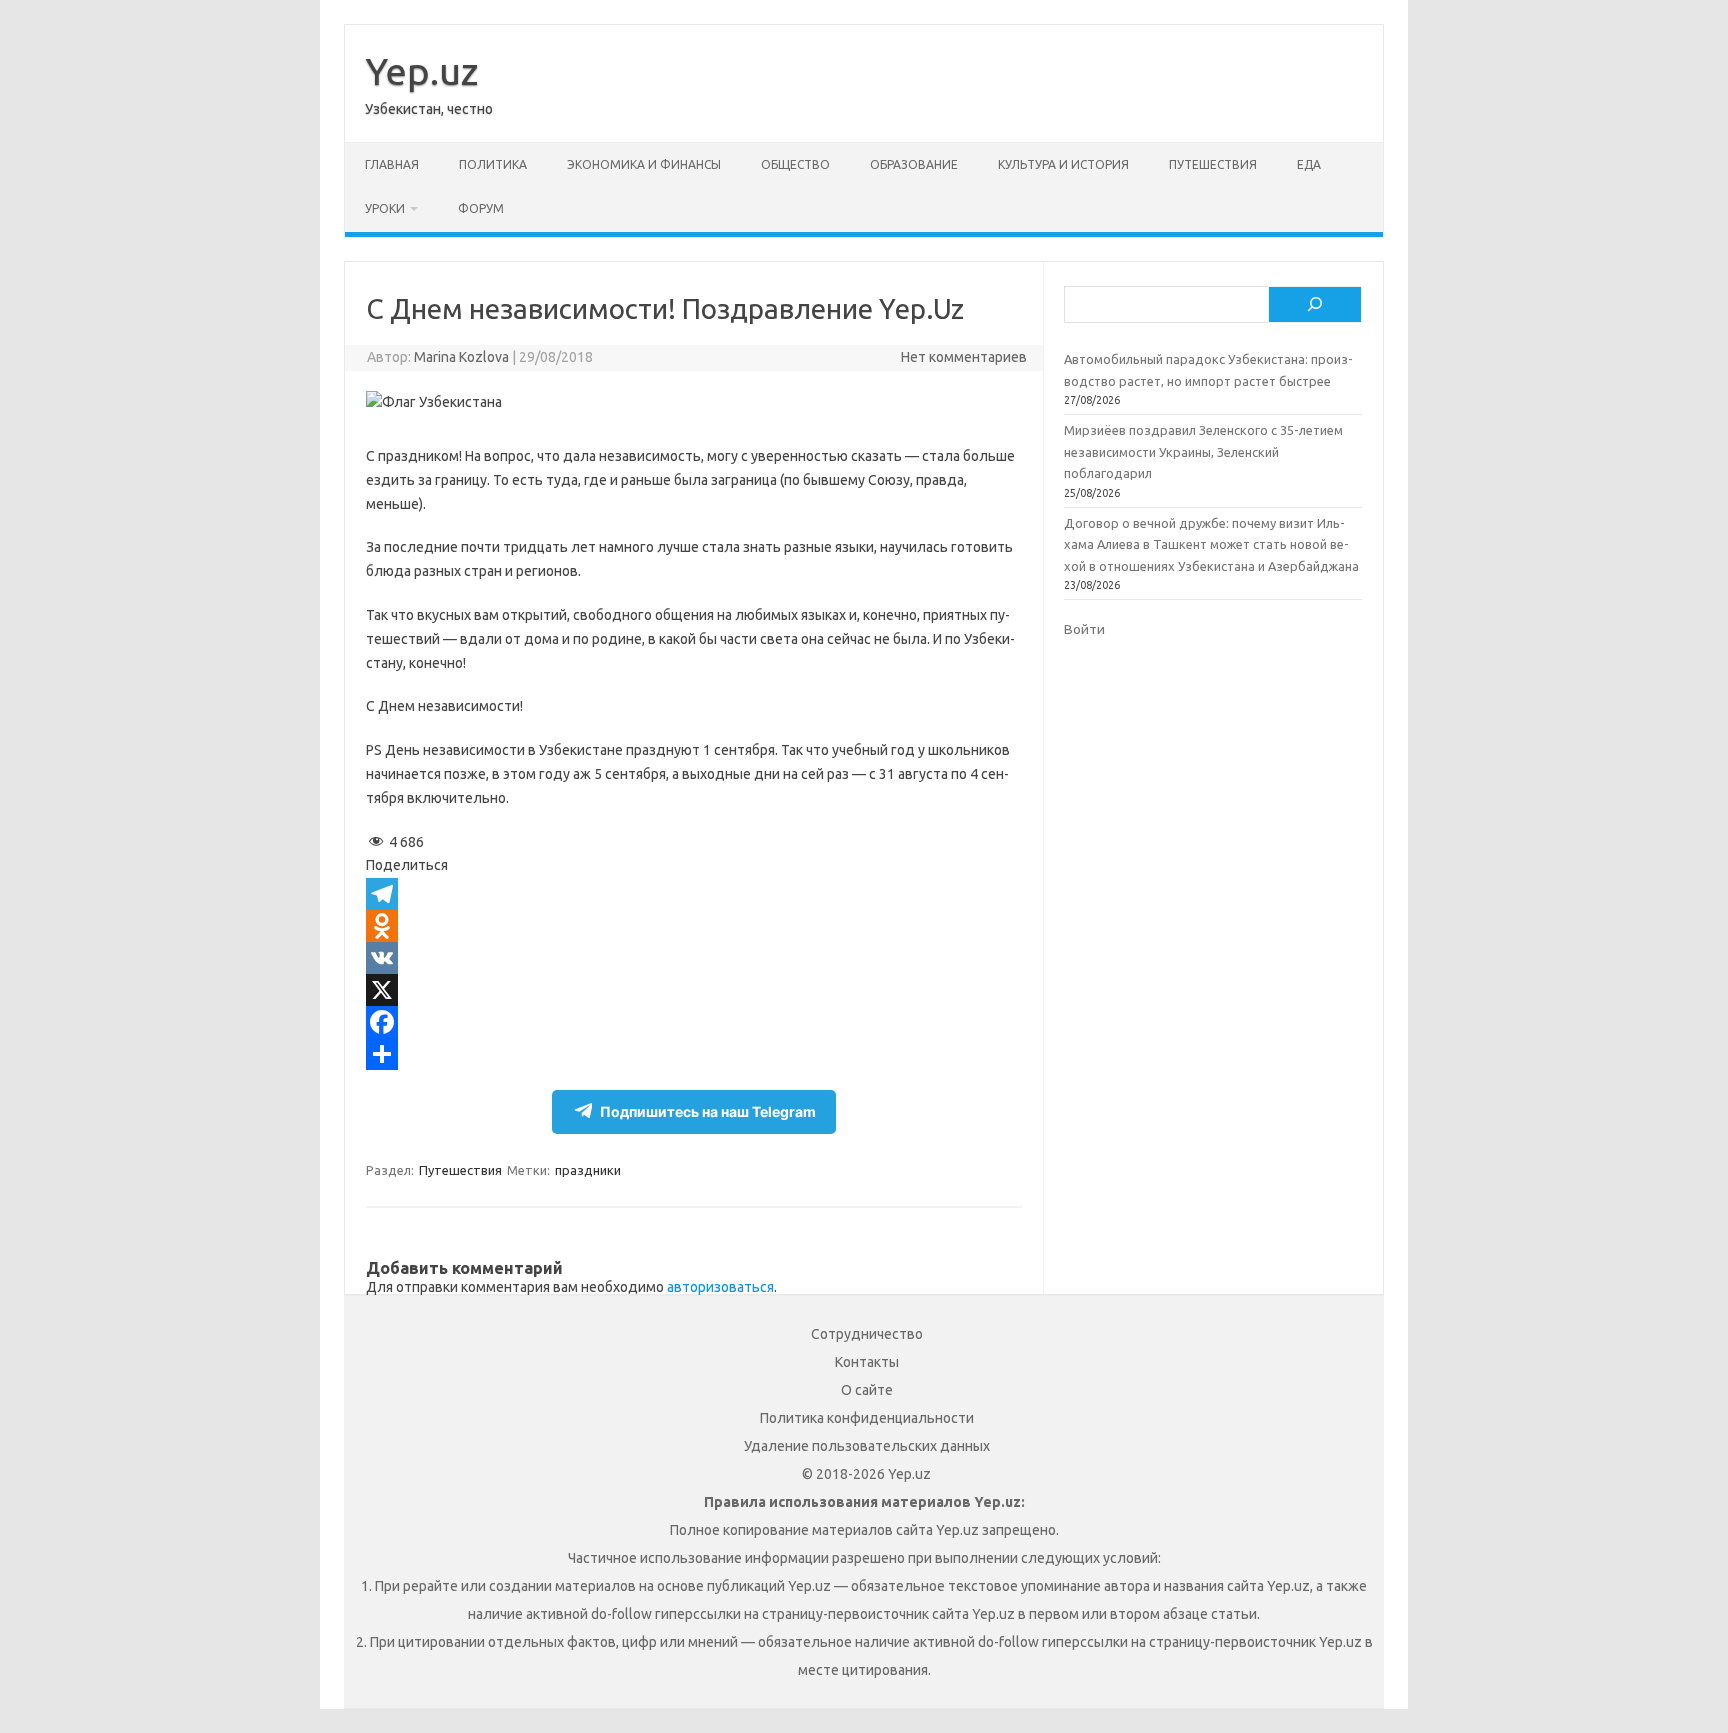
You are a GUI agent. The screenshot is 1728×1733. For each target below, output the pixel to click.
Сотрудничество (867, 1334)
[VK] (694, 958)
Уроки (385, 208)
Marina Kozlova (461, 357)
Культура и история (1063, 164)
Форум (481, 208)
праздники (588, 1170)
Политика (493, 164)
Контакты (867, 1362)
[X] (694, 990)
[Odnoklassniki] (694, 926)
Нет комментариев (964, 357)
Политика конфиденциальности (867, 1418)
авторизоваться (720, 1287)
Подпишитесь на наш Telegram (708, 1111)
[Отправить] (694, 1054)
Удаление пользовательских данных (867, 1446)
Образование (914, 164)
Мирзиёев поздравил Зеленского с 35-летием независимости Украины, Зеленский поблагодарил (1203, 451)
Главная (392, 164)
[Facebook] (694, 1022)
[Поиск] (1315, 305)
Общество (795, 164)
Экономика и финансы (644, 164)
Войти (1084, 629)
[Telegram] (694, 894)
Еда (1309, 164)
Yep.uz (421, 71)
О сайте (867, 1390)
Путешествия (1213, 164)
